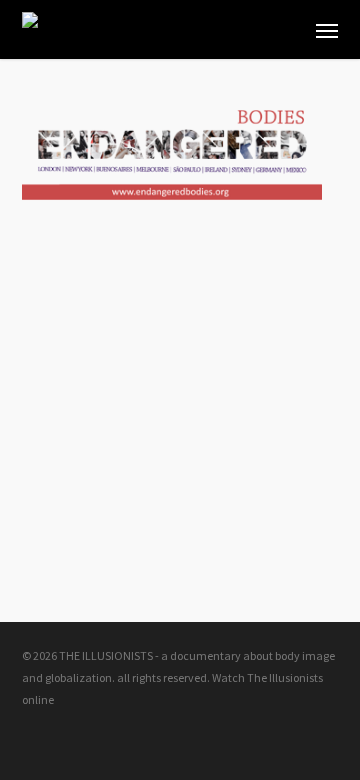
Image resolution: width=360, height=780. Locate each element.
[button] (327, 30)
